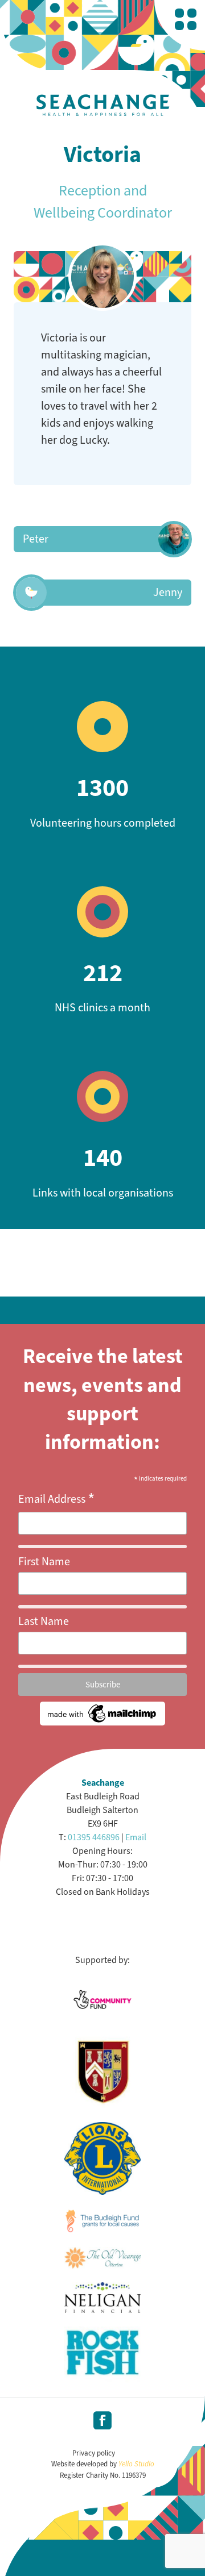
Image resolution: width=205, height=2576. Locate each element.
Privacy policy (94, 2453)
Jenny (168, 592)
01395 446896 (94, 1837)
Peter (36, 539)
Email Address (57, 1499)
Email (136, 1837)
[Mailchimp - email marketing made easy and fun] (102, 1722)
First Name (44, 1562)
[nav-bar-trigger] (186, 19)
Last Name (44, 1621)
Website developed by (103, 2464)
